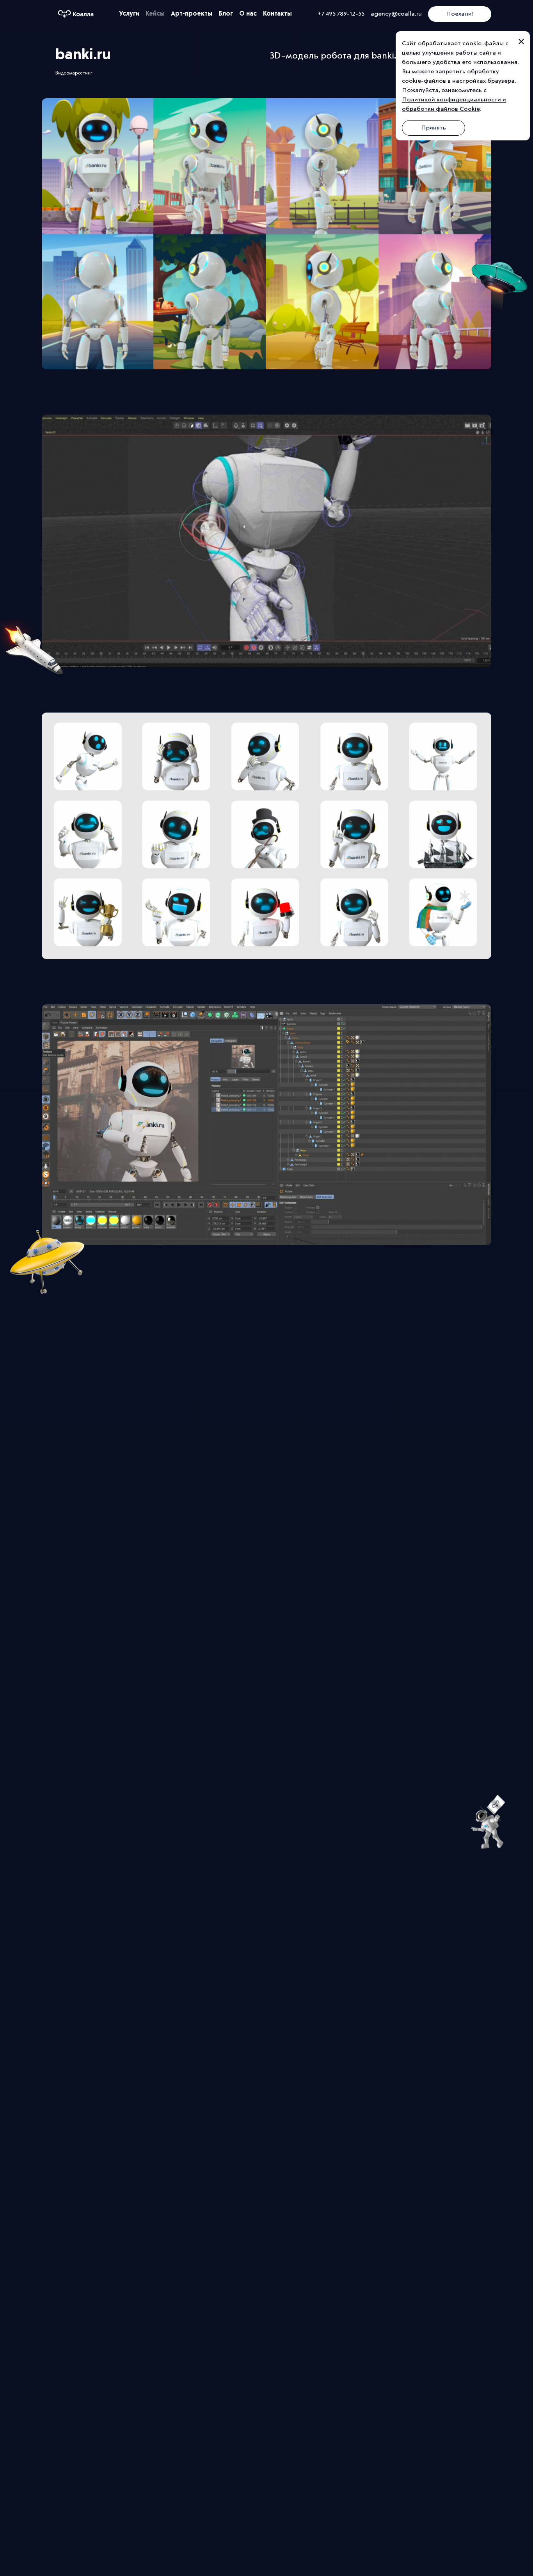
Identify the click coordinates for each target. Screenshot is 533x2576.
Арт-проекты (192, 14)
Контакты (277, 14)
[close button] (521, 42)
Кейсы (155, 14)
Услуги (129, 14)
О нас (248, 14)
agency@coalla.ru (396, 14)
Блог (226, 14)
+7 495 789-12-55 (341, 14)
